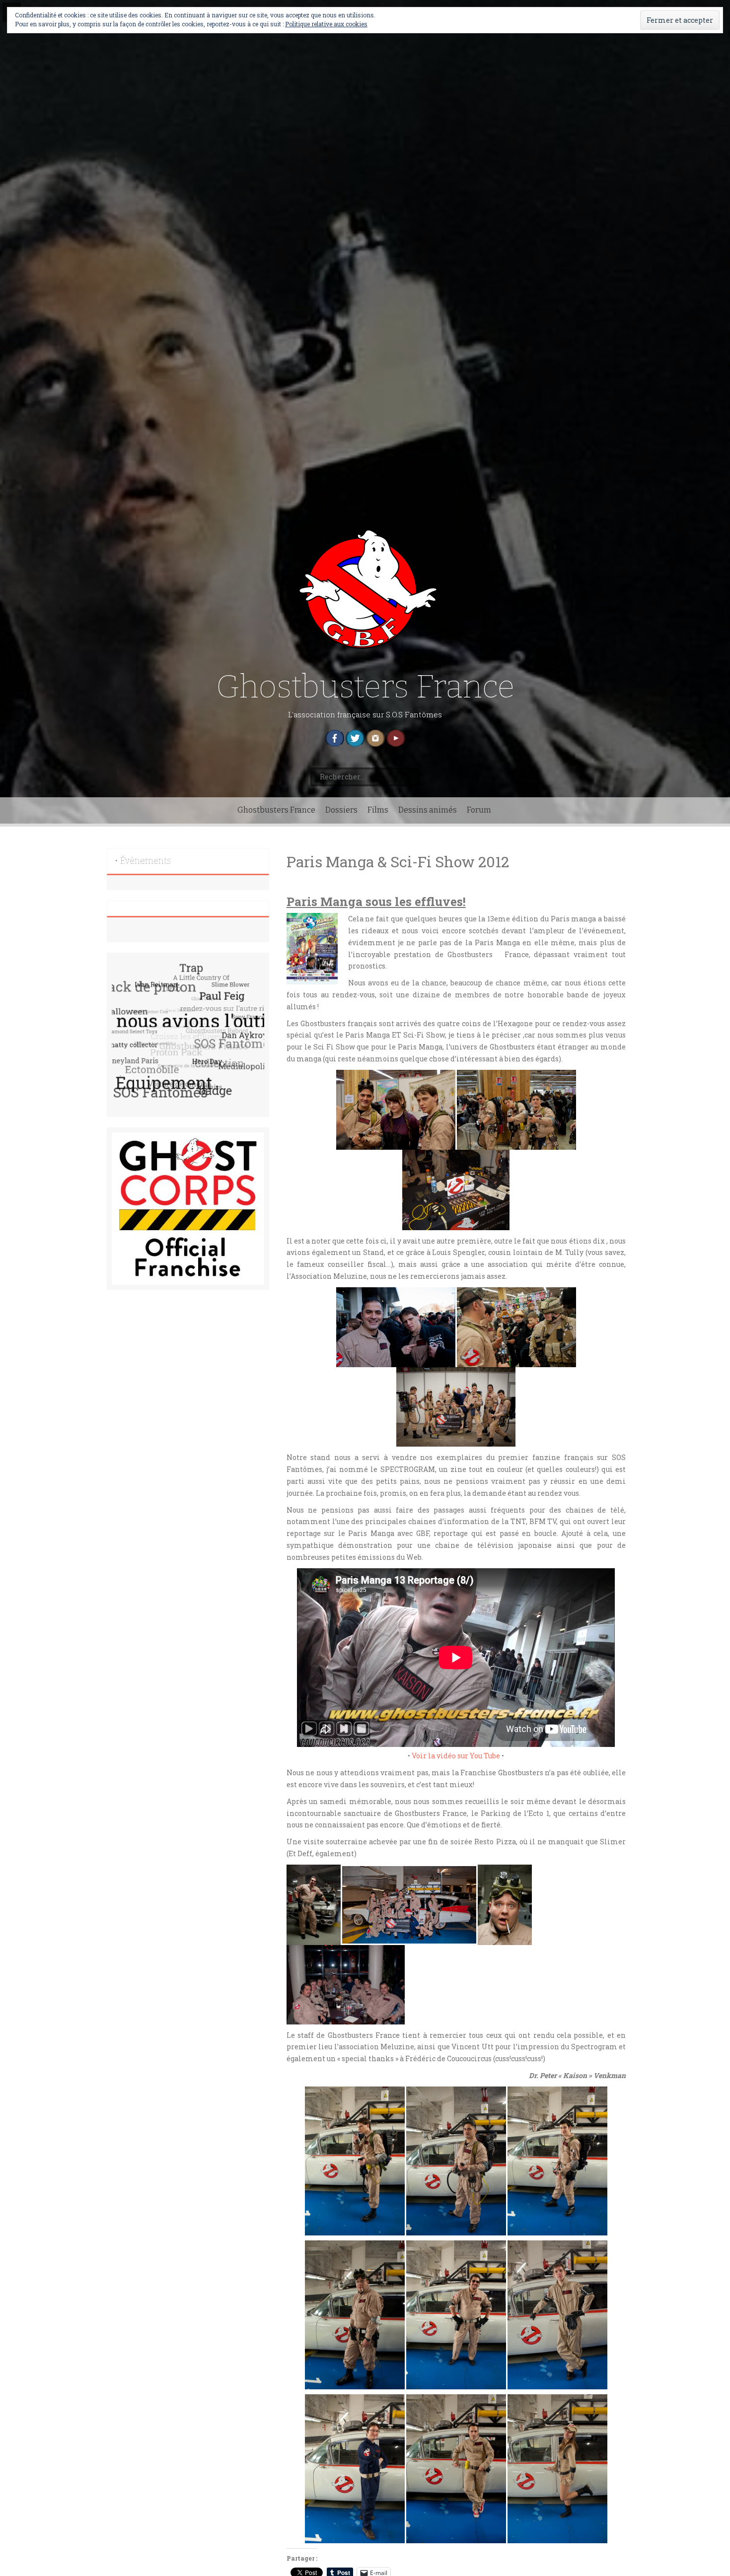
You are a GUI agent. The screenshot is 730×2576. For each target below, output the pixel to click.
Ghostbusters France (365, 687)
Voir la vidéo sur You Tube (456, 1756)
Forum (479, 810)
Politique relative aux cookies (326, 24)
